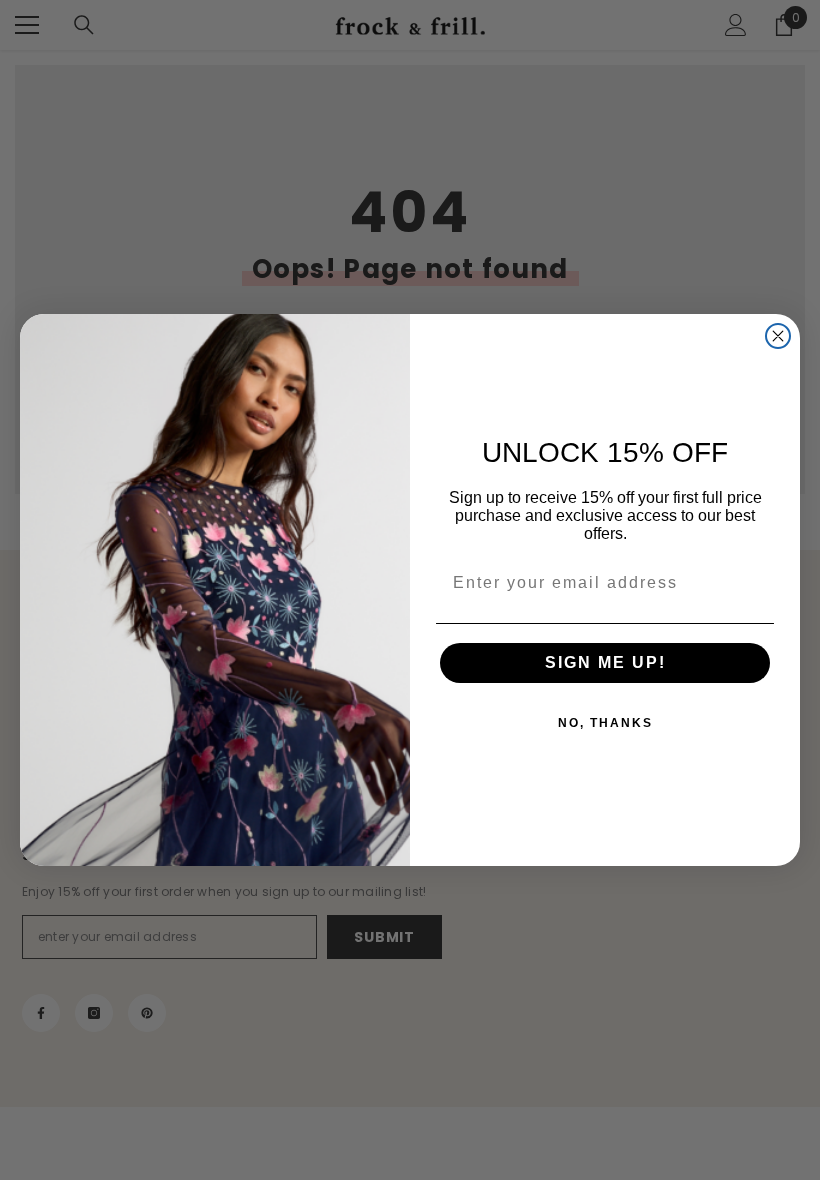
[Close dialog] (778, 336)
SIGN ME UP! (605, 662)
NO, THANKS (605, 723)
